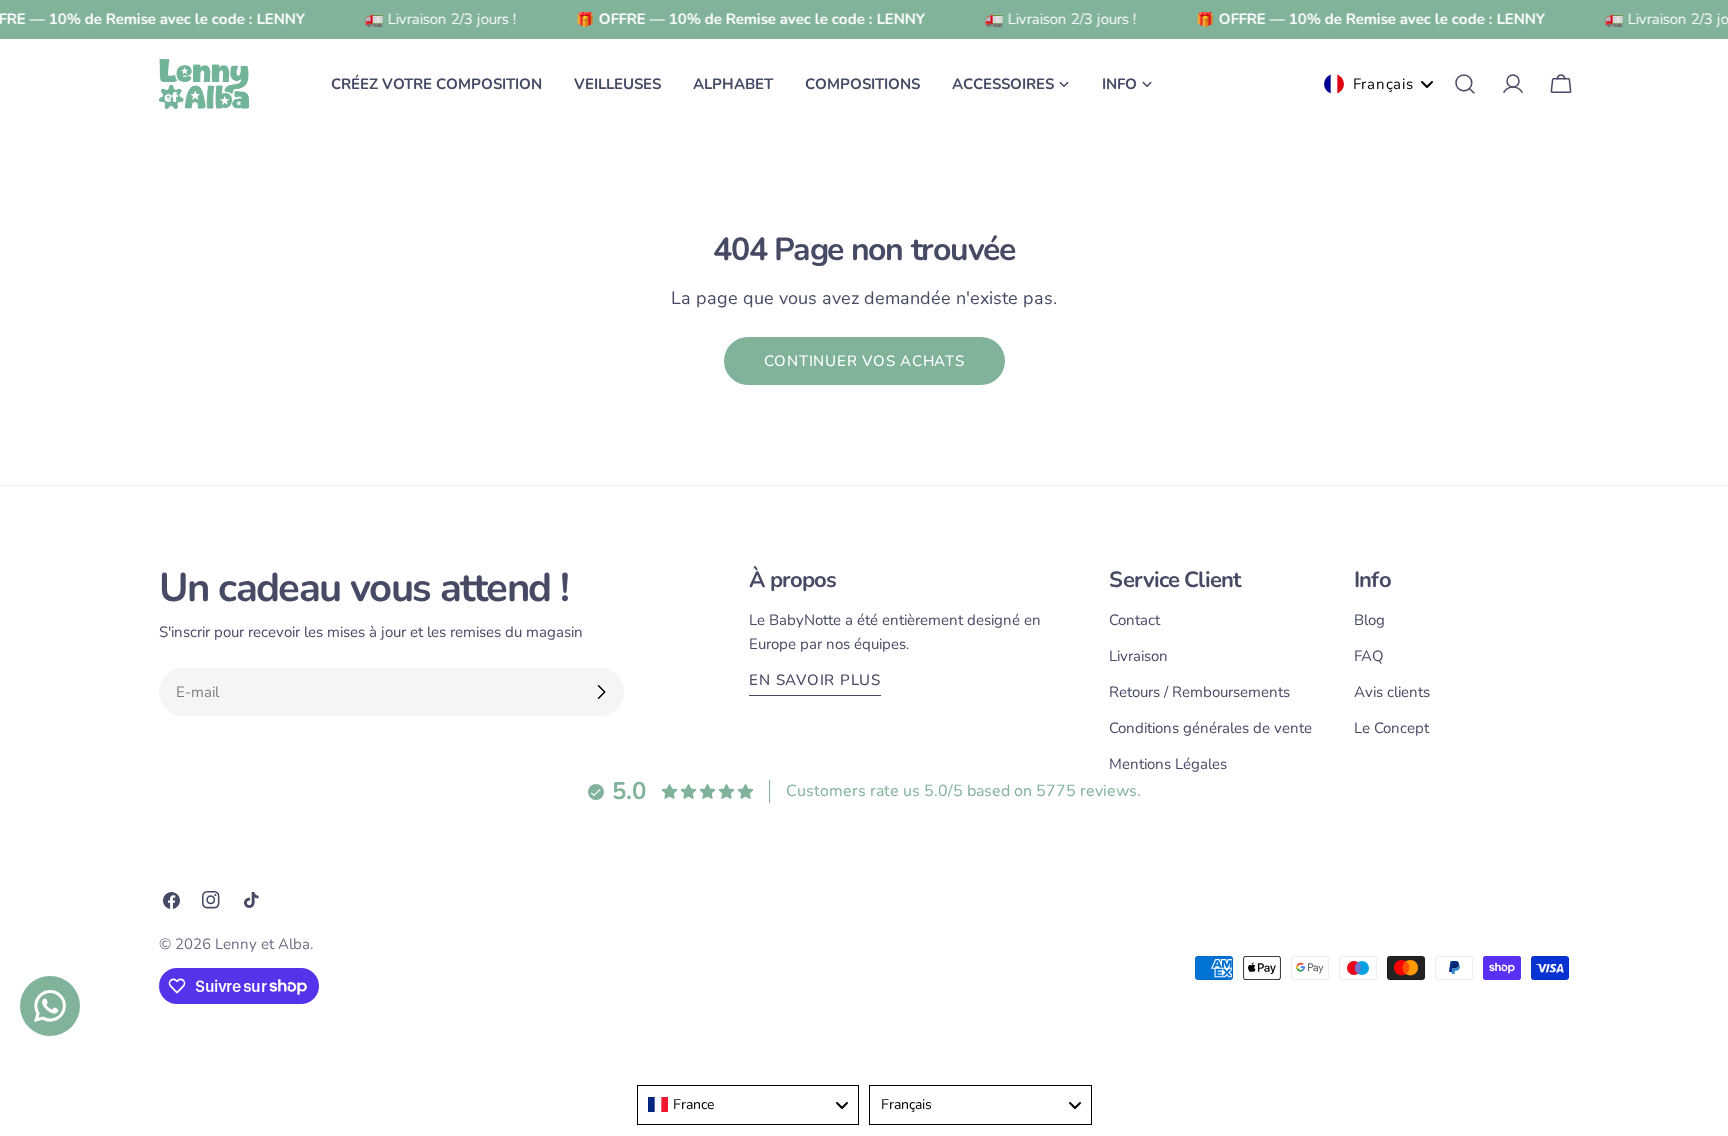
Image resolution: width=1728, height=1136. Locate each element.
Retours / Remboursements (1199, 692)
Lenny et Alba (262, 944)
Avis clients (1392, 692)
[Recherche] (1465, 84)
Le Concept (1391, 728)
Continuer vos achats (864, 361)
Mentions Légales (1168, 764)
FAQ (1369, 656)
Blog (1369, 620)
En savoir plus (815, 680)
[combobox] (748, 1105)
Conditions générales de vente (1210, 728)
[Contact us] (50, 1006)
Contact (1134, 620)
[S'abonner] (601, 692)
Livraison (1138, 656)
